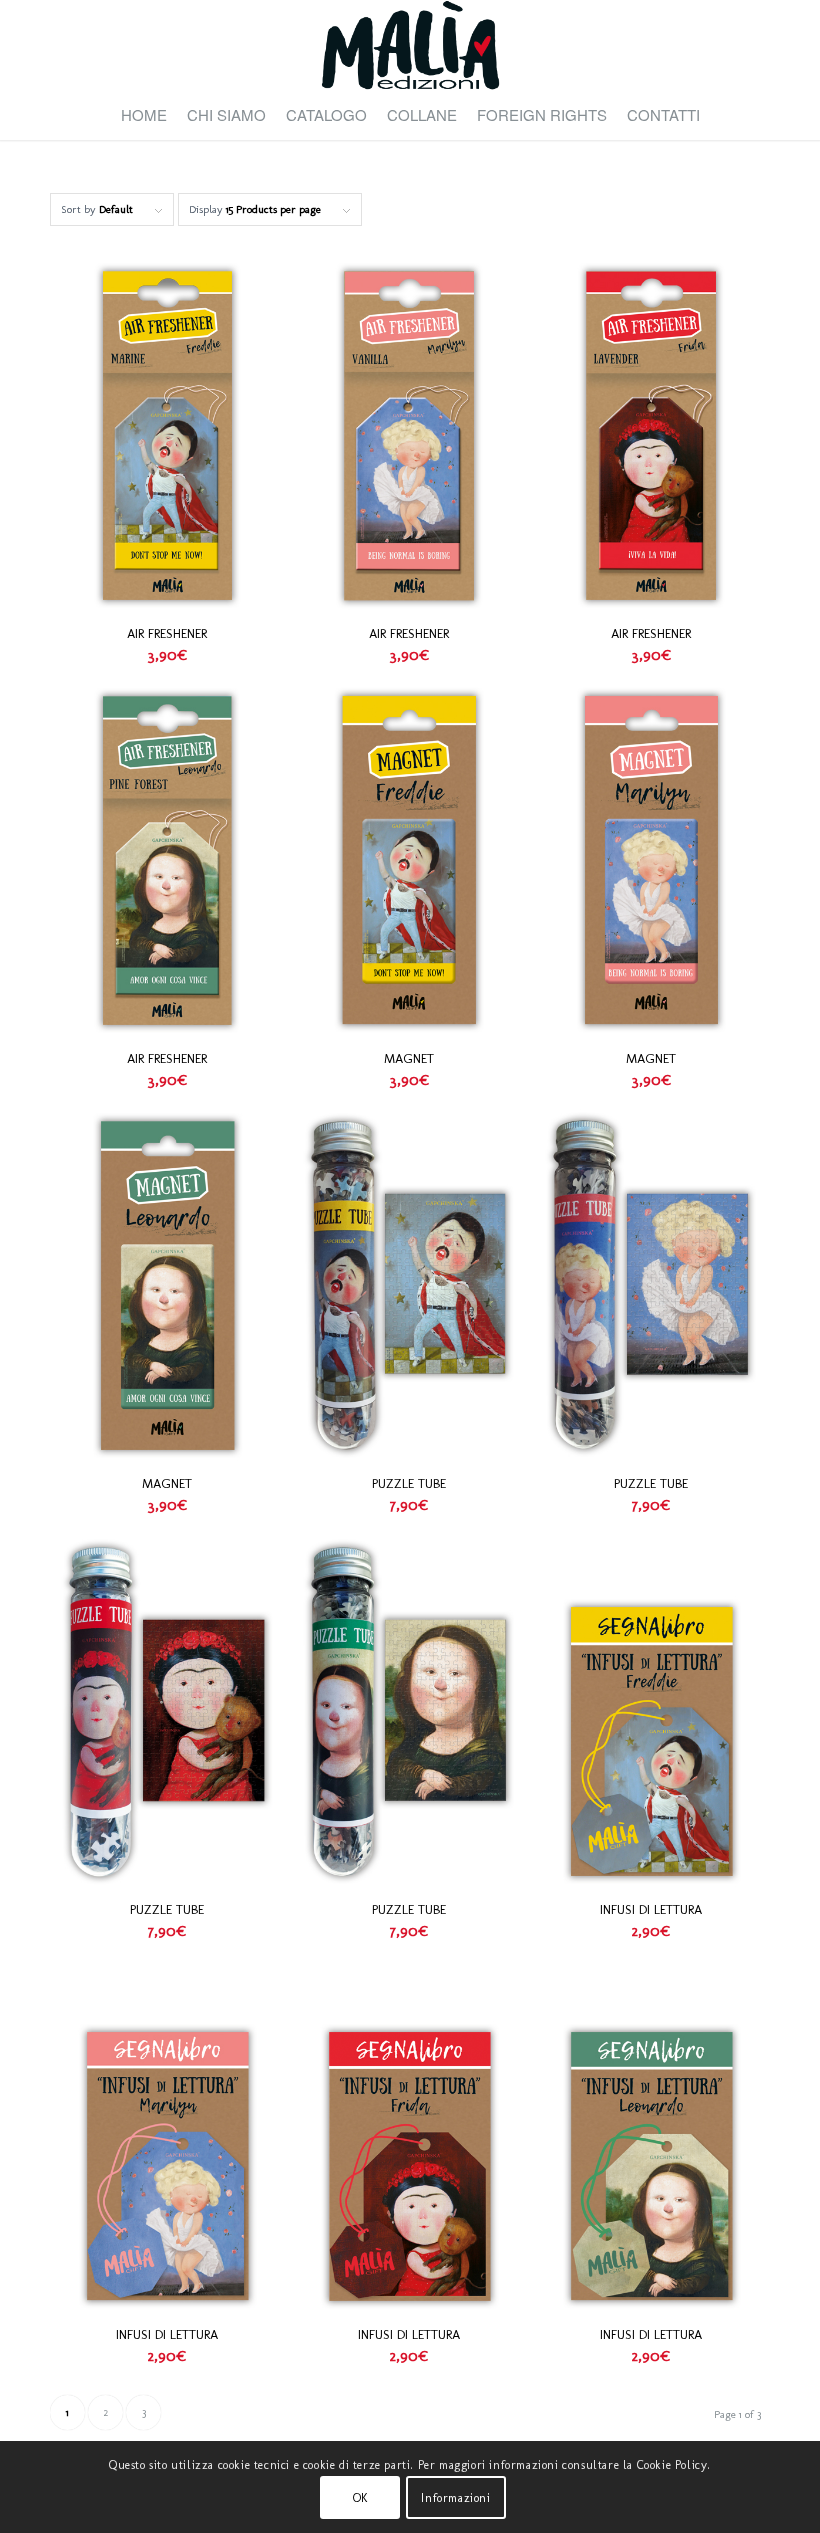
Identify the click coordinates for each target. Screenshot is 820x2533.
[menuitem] (144, 115)
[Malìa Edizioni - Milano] (410, 45)
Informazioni (455, 2498)
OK (360, 2498)
